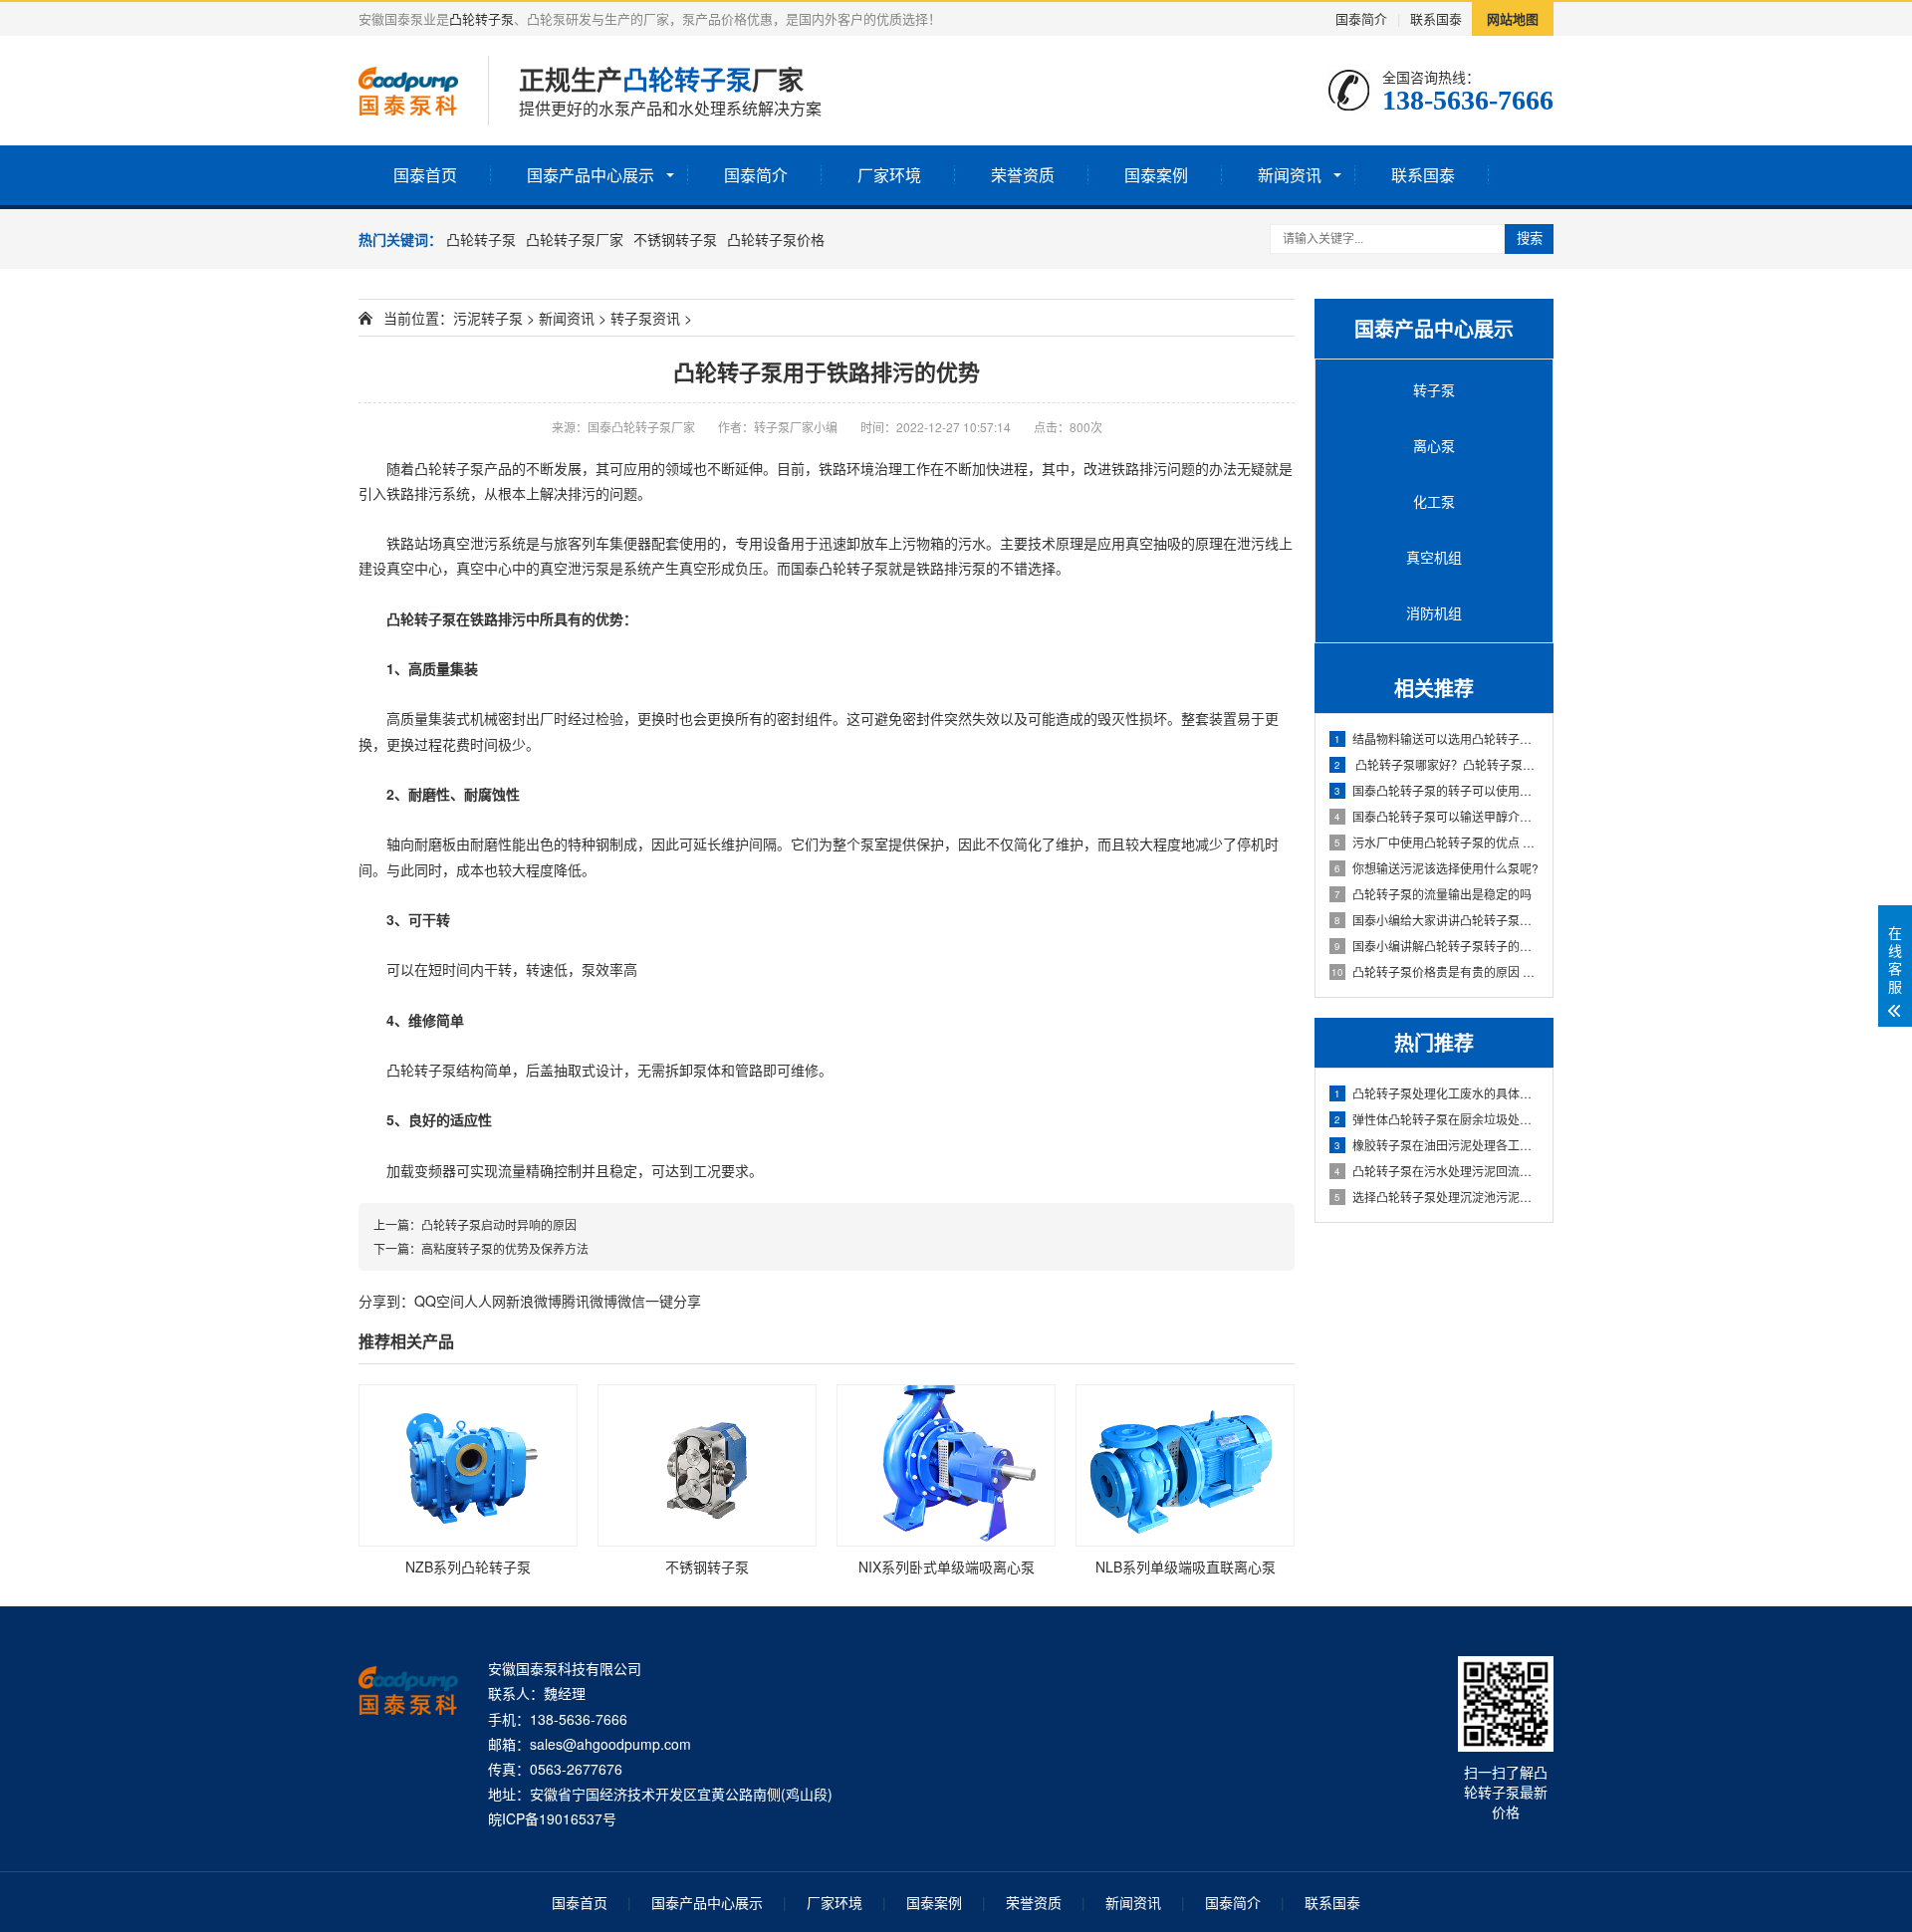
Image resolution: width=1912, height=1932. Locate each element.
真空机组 (1434, 557)
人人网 (485, 1301)
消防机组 (1434, 612)
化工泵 (1434, 501)
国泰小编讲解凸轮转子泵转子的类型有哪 (1437, 946)
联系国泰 (1436, 18)
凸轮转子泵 (481, 18)
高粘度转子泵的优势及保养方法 (505, 1248)
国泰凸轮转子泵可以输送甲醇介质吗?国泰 (1437, 816)
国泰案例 (1156, 175)
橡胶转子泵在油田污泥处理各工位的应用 (1437, 1145)
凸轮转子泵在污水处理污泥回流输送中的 (1437, 1171)
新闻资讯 (1290, 175)
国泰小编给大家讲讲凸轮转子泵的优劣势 (1437, 920)
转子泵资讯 (645, 318)
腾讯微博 (590, 1301)
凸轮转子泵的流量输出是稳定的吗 (1433, 894)
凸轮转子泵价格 (776, 239)
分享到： (386, 1301)
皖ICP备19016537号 (552, 1818)
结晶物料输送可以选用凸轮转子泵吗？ (1437, 738)
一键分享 (673, 1301)
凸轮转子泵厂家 (575, 239)
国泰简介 (1361, 18)
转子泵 (1434, 389)
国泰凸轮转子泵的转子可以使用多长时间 (1437, 790)
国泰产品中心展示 (591, 175)
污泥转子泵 (488, 318)
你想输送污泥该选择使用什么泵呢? (1436, 868)
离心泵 (1434, 445)
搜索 (1530, 239)
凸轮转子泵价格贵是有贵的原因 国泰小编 (1436, 971)
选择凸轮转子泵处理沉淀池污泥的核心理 (1437, 1197)
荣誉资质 (1023, 175)
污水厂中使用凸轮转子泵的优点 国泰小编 (1437, 842)
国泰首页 (425, 175)
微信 (631, 1301)
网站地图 (1513, 18)
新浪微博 (534, 1301)
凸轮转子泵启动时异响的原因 (499, 1224)
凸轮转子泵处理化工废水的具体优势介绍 (1437, 1093)
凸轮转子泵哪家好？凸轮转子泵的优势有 (1437, 764)
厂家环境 (889, 175)
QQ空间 (439, 1301)
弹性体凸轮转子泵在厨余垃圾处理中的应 (1437, 1119)
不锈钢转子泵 (675, 239)
